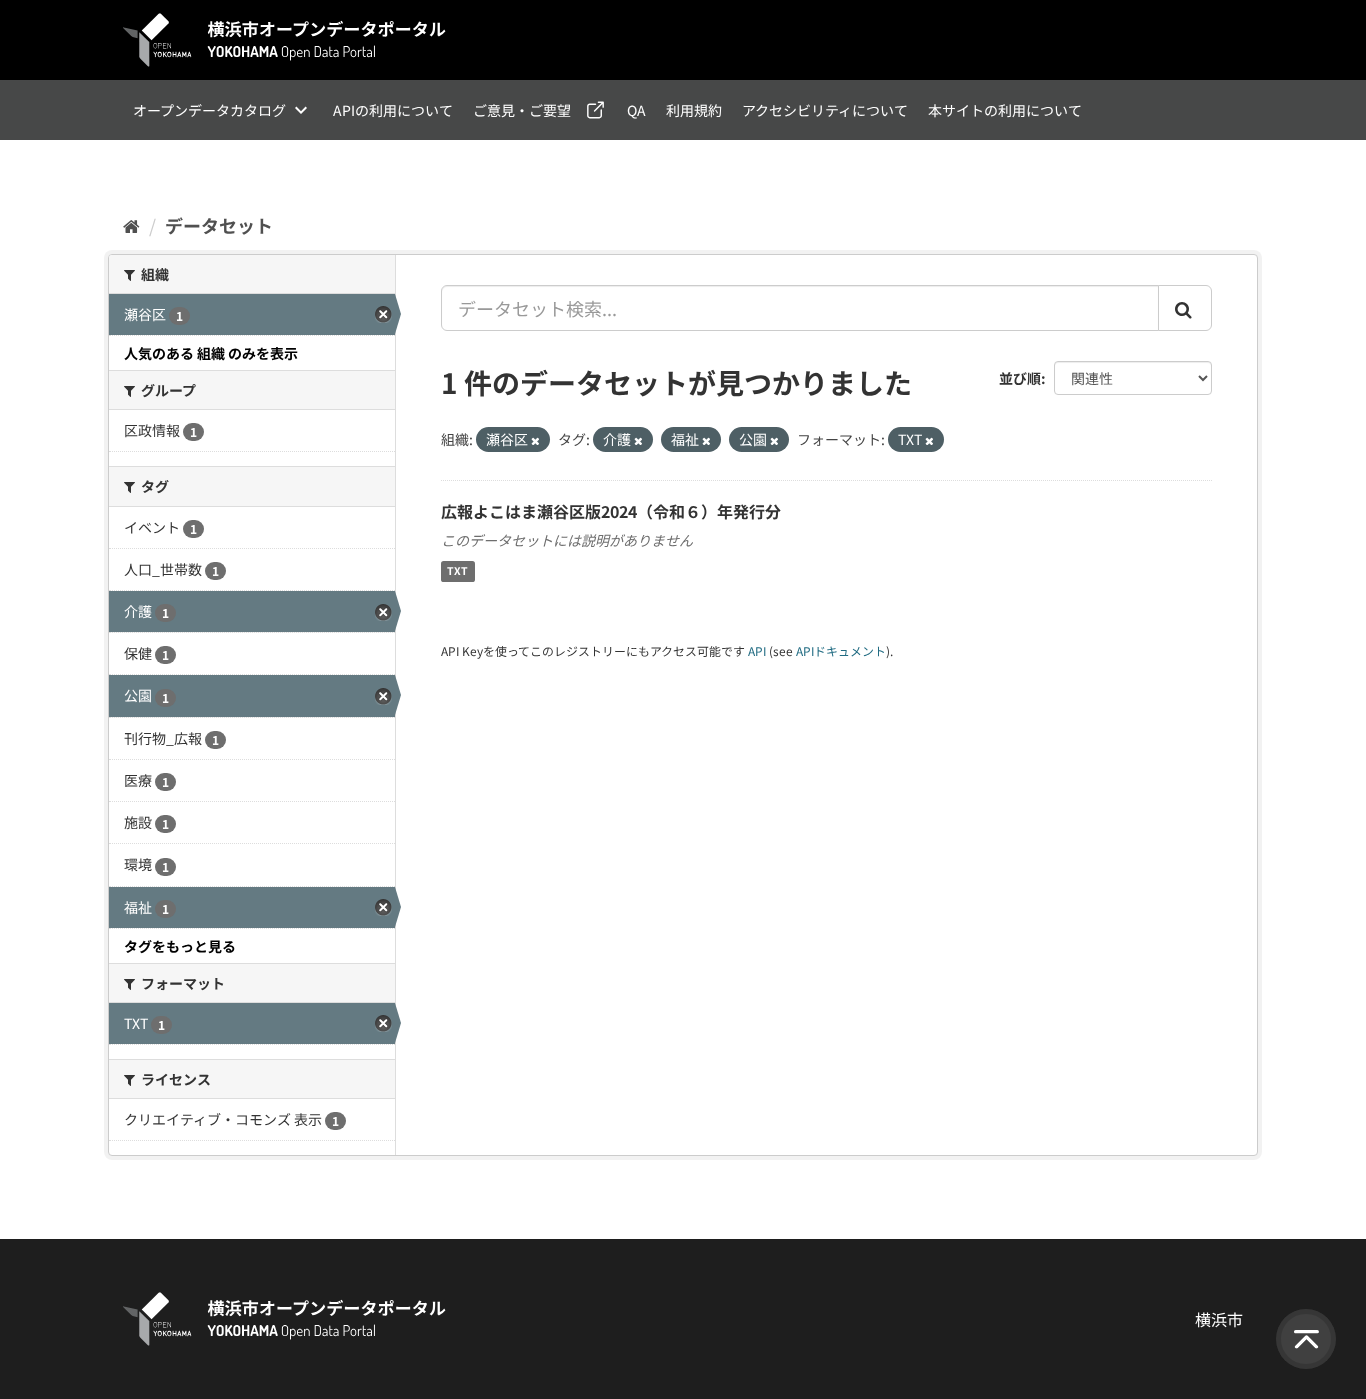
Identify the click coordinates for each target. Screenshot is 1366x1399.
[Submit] (1185, 308)
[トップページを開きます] (285, 40)
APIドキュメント (841, 650)
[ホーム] (131, 225)
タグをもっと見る (180, 946)
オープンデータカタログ (209, 110)
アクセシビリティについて (825, 110)
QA (636, 110)
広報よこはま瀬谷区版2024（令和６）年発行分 (611, 511)
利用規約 (694, 110)
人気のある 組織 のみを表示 (211, 353)
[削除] (535, 440)
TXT (457, 571)
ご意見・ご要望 (522, 110)
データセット (219, 225)
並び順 (1020, 378)
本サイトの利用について (1005, 110)
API (757, 650)
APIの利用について (393, 110)
